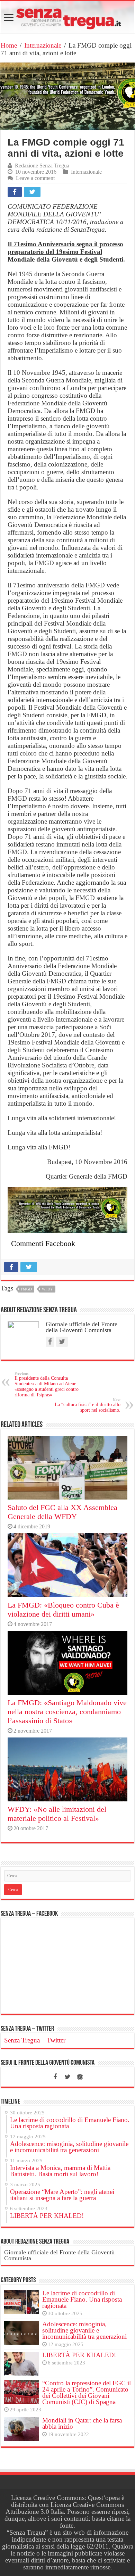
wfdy (47, 1289)
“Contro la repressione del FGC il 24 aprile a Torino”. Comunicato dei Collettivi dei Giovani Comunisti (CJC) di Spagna (87, 2392)
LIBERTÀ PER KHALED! (79, 2355)
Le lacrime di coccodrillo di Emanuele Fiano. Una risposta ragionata (82, 2299)
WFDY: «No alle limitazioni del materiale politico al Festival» (57, 1814)
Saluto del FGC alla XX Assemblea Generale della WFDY (62, 1512)
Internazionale (43, 45)
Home (9, 45)
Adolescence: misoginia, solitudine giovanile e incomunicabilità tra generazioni (84, 2330)
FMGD (26, 1289)
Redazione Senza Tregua (42, 166)
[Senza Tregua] (67, 17)
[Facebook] (55, 2077)
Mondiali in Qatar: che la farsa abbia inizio (82, 2423)
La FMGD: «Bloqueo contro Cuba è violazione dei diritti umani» (63, 1609)
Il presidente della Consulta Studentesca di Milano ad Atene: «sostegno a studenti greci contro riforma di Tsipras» (47, 1384)
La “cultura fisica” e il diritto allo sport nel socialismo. (88, 1405)
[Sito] (80, 2077)
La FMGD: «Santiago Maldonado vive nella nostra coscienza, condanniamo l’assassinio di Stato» (67, 1712)
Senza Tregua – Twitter (27, 2029)
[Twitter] (67, 2077)
